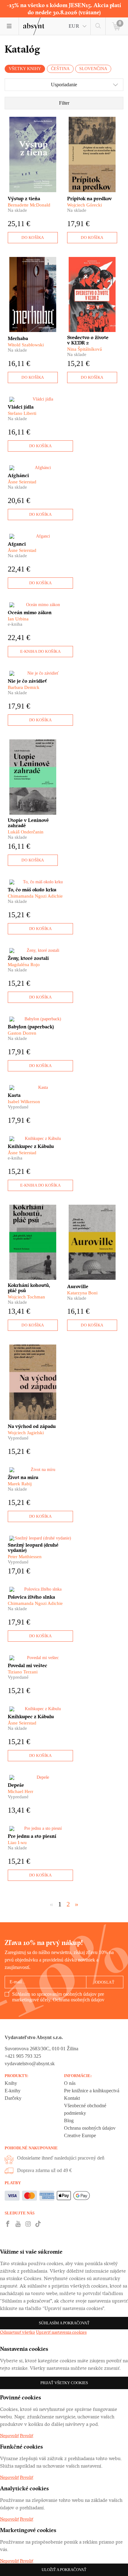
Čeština (60, 69)
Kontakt (72, 2098)
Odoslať (105, 1982)
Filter (64, 103)
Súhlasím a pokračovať (64, 2323)
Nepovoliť (9, 2436)
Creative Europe (80, 2135)
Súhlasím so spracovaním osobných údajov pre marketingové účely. (58, 1997)
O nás (70, 2083)
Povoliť (27, 2436)
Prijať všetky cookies (64, 2383)
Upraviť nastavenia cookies (61, 2332)
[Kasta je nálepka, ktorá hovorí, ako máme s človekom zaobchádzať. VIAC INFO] (40, 1088)
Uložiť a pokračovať (64, 2570)
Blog (69, 2121)
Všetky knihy (25, 69)
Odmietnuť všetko (18, 2332)
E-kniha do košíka (41, 651)
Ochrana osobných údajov (79, 2000)
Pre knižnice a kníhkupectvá (92, 2091)
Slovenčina (93, 69)
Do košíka (33, 237)
